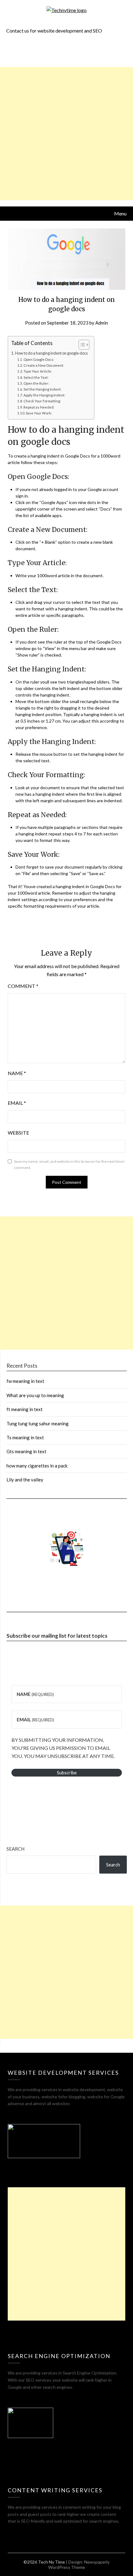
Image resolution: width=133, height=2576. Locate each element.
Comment (23, 986)
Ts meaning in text (25, 1437)
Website (18, 1133)
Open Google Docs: (39, 359)
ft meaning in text (25, 1409)
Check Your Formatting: (42, 401)
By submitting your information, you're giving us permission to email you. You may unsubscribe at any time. (63, 1748)
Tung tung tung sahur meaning (38, 1423)
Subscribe (67, 1773)
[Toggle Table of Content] (81, 345)
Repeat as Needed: (39, 407)
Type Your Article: (38, 371)
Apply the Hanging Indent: (44, 395)
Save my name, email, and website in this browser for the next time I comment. (69, 1164)
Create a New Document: (44, 365)
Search (15, 1849)
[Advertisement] (66, 134)
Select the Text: (36, 377)
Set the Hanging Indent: (43, 389)
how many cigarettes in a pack (37, 1466)
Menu (120, 213)
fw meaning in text (25, 1381)
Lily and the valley (25, 1480)
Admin (102, 323)
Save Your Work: (39, 413)
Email (17, 1103)
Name (17, 1073)
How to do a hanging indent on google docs (51, 353)
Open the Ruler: (36, 383)
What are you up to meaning (35, 1395)
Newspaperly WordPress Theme (79, 2565)
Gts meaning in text (26, 1451)
